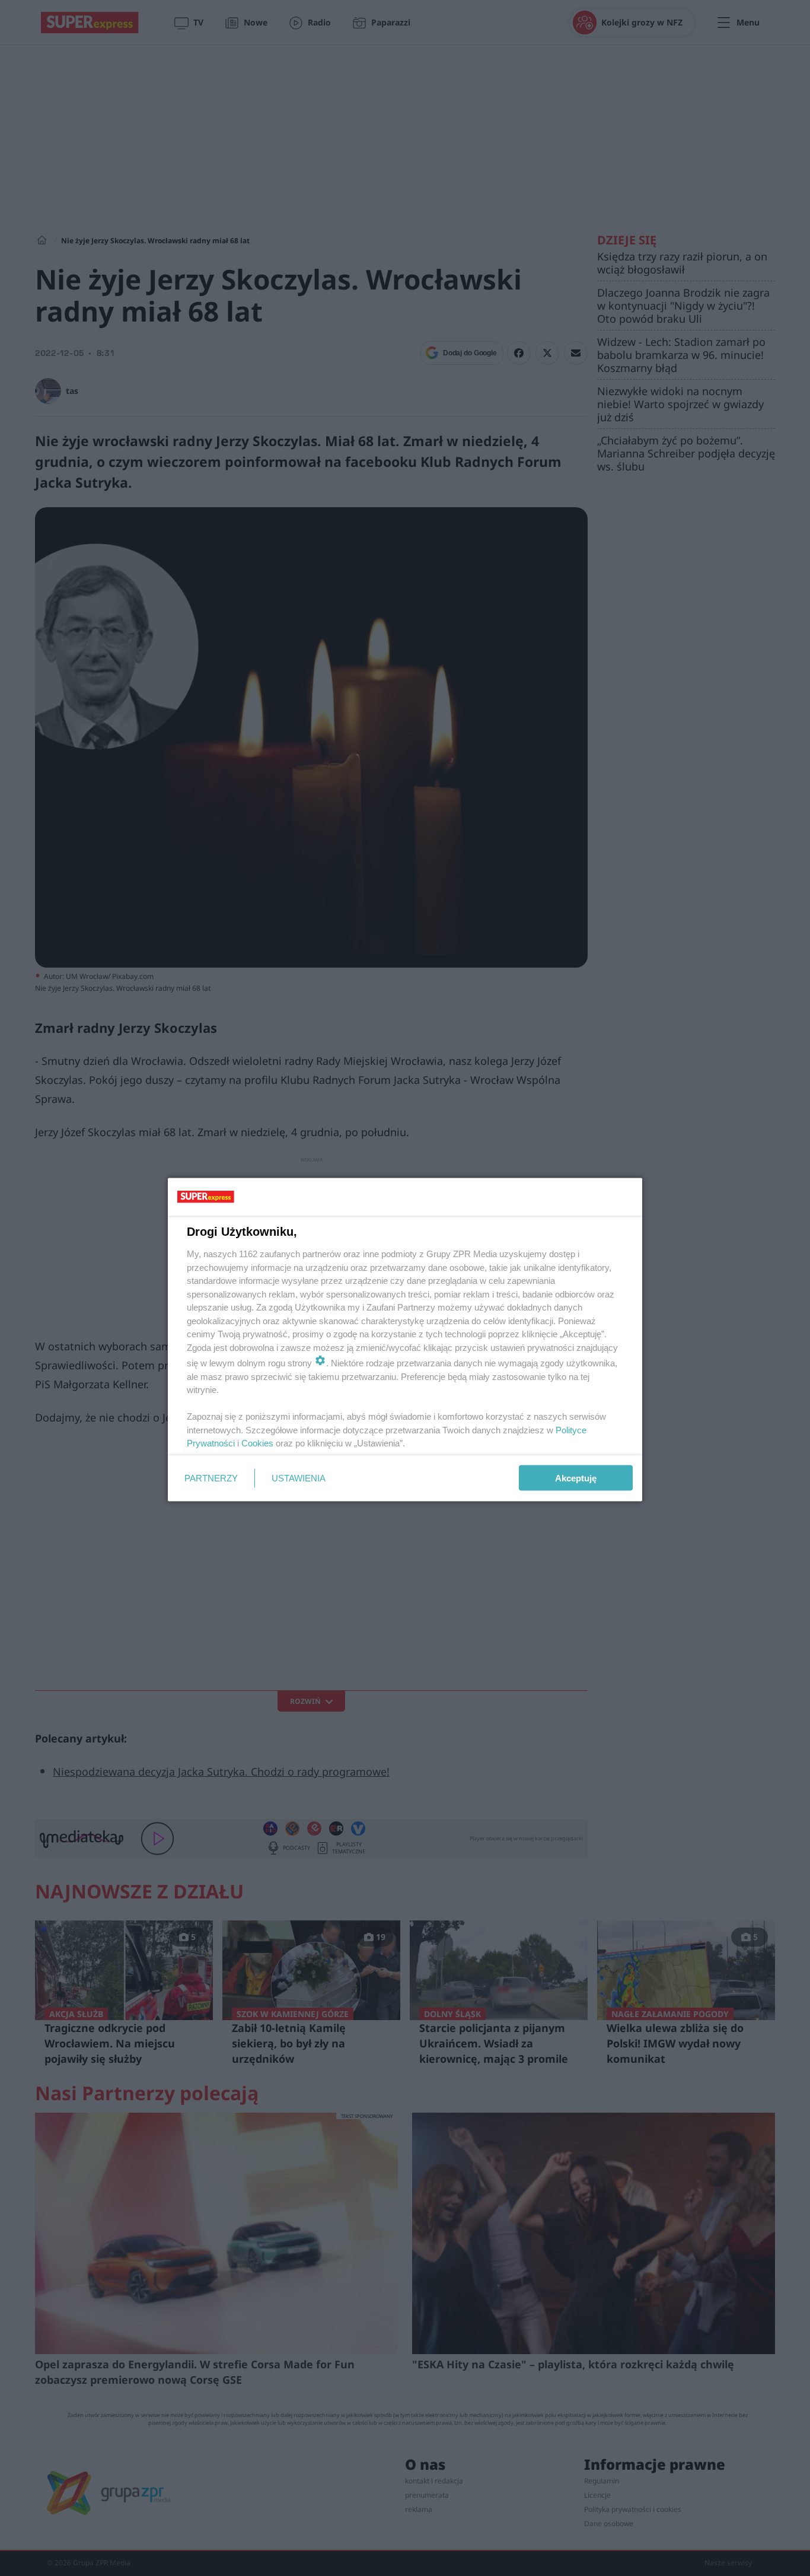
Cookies (257, 1443)
